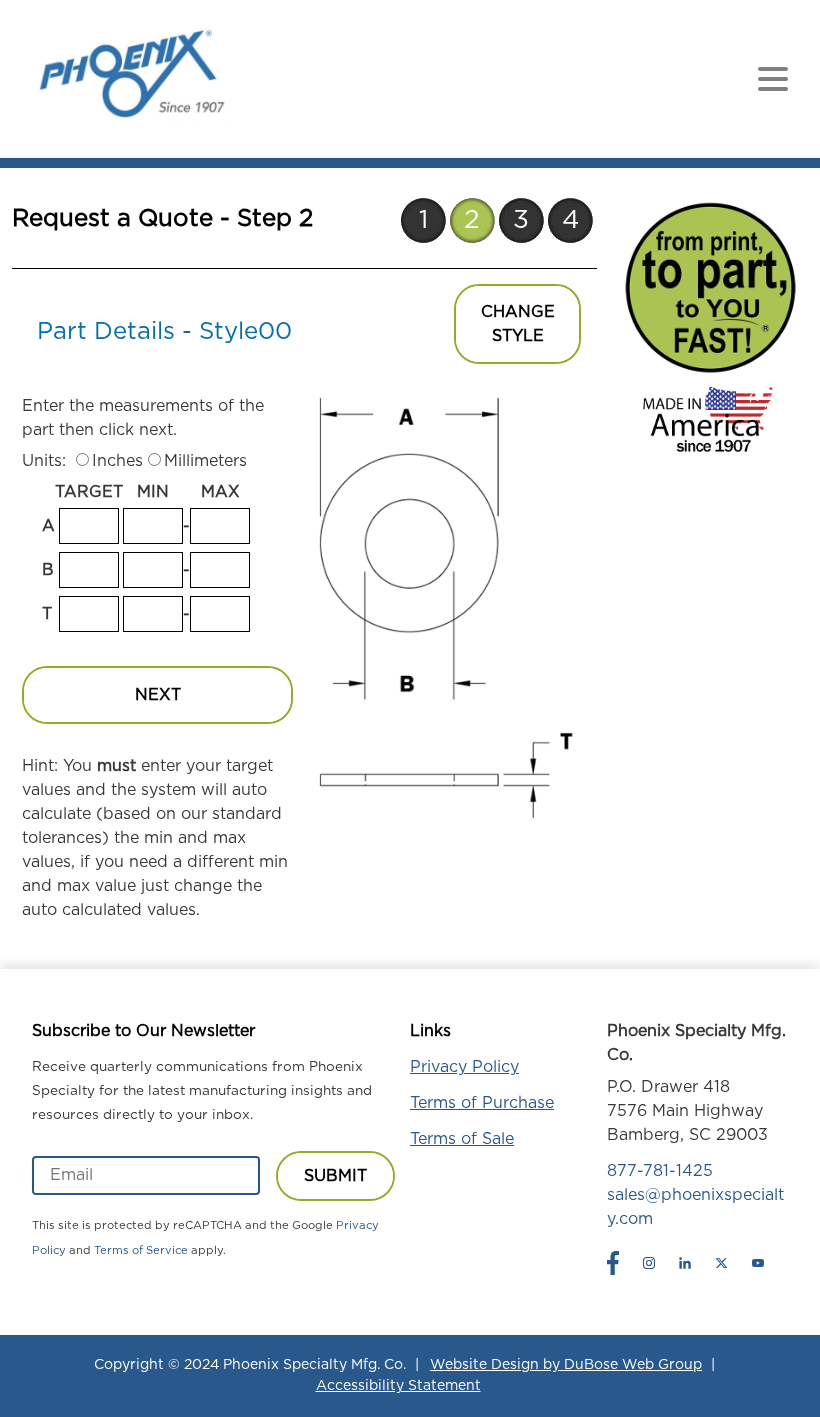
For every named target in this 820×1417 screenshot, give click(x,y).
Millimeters (205, 461)
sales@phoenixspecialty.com (695, 1207)
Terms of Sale (462, 1139)
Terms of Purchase (482, 1103)
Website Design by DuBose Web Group (566, 1365)
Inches (117, 461)
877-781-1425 (660, 1171)
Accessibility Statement (398, 1386)
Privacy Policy (464, 1067)
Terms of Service (141, 1250)
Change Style (518, 324)
